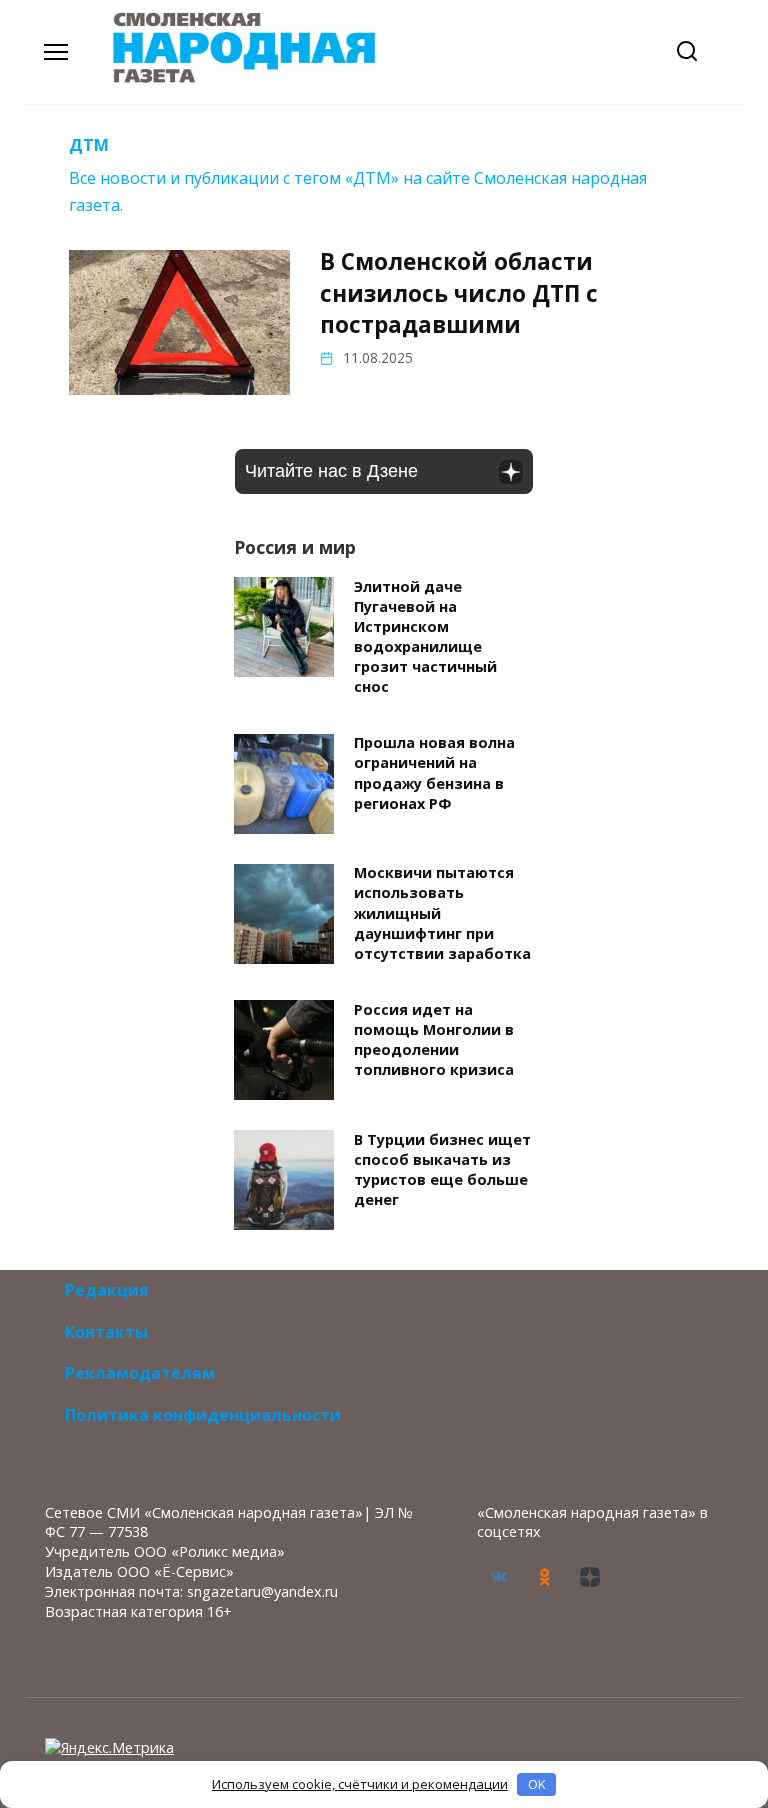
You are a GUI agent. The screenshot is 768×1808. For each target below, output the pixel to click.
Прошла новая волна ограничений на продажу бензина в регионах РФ (434, 773)
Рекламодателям (140, 1373)
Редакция (107, 1290)
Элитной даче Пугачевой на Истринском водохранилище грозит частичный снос (425, 637)
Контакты (106, 1332)
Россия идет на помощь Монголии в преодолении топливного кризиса (434, 1039)
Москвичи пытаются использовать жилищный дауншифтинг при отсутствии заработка (442, 914)
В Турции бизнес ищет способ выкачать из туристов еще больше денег (442, 1169)
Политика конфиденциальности (203, 1415)
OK (537, 1784)
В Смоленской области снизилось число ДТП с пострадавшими (459, 293)
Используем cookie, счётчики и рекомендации (360, 1784)
